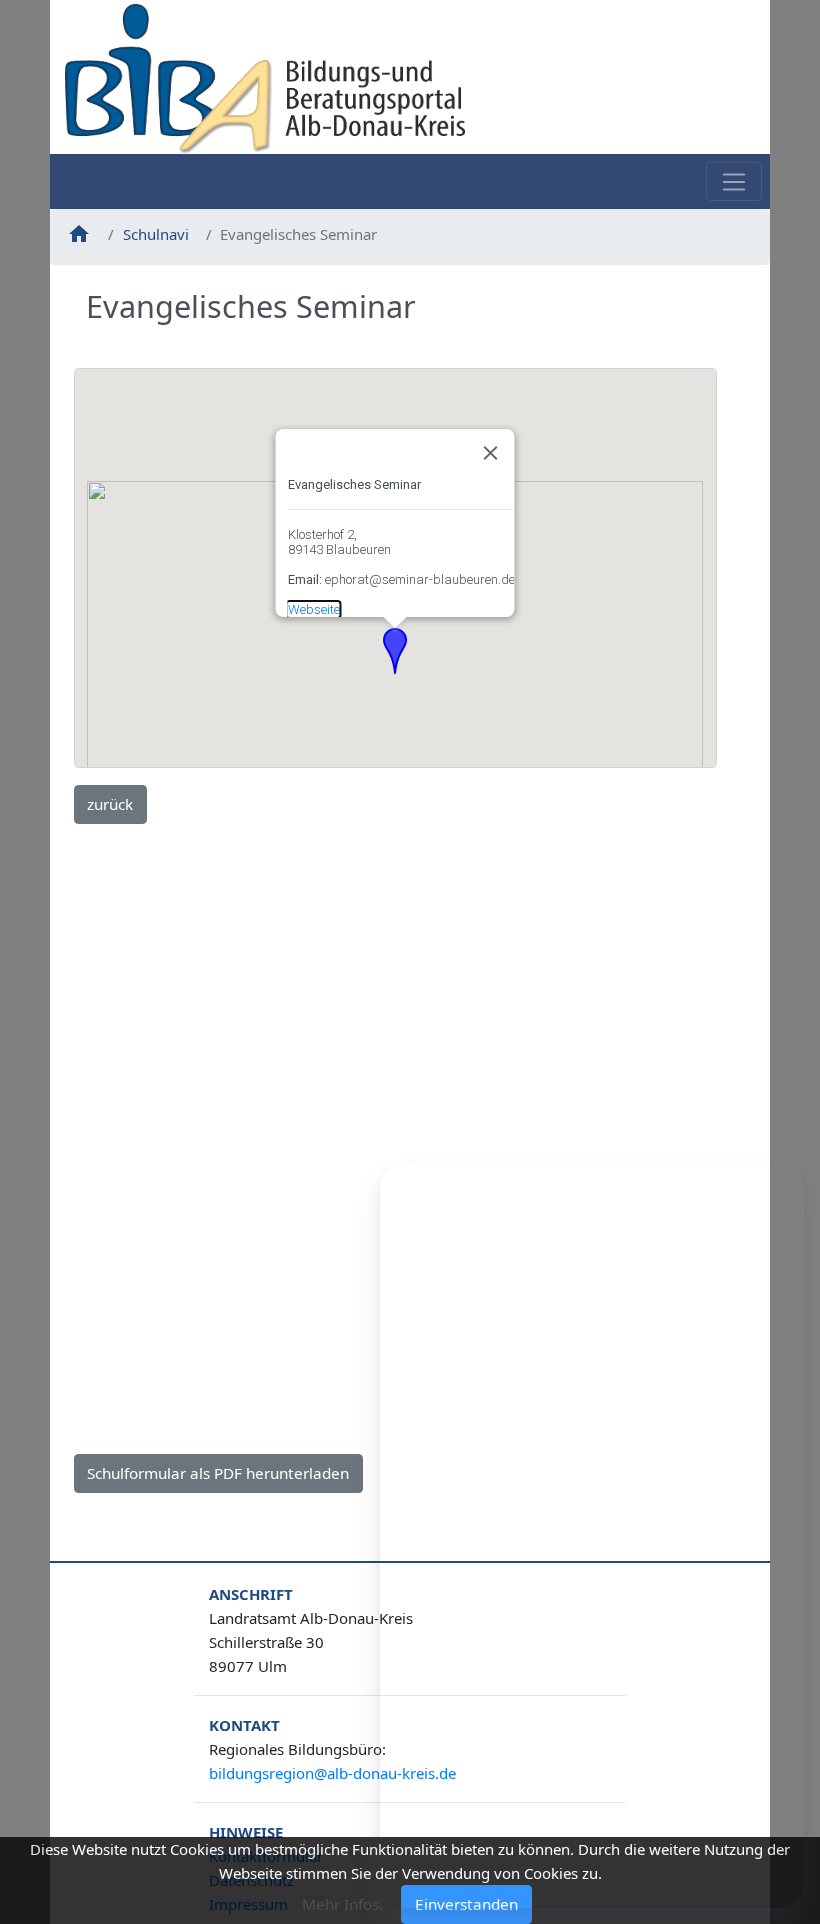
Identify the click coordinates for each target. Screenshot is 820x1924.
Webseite (314, 609)
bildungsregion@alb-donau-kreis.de (332, 1773)
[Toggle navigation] (734, 181)
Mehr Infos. (342, 1904)
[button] (395, 651)
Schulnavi (156, 234)
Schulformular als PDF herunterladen (218, 1473)
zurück (110, 804)
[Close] (491, 453)
